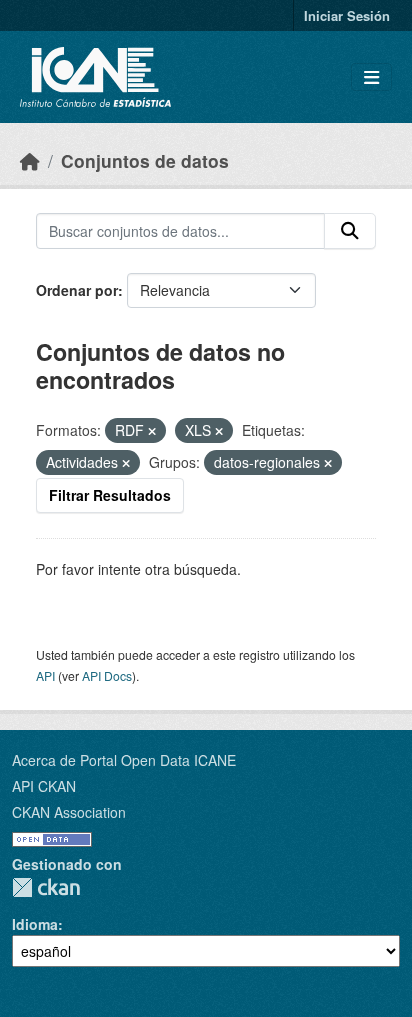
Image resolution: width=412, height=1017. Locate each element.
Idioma (35, 924)
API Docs (107, 675)
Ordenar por (77, 290)
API (45, 675)
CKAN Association (69, 812)
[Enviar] (350, 231)
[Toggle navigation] (371, 77)
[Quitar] (152, 431)
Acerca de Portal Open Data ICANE (124, 760)
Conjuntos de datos (145, 160)
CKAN (46, 887)
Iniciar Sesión (347, 15)
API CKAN (44, 786)
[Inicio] (30, 160)
